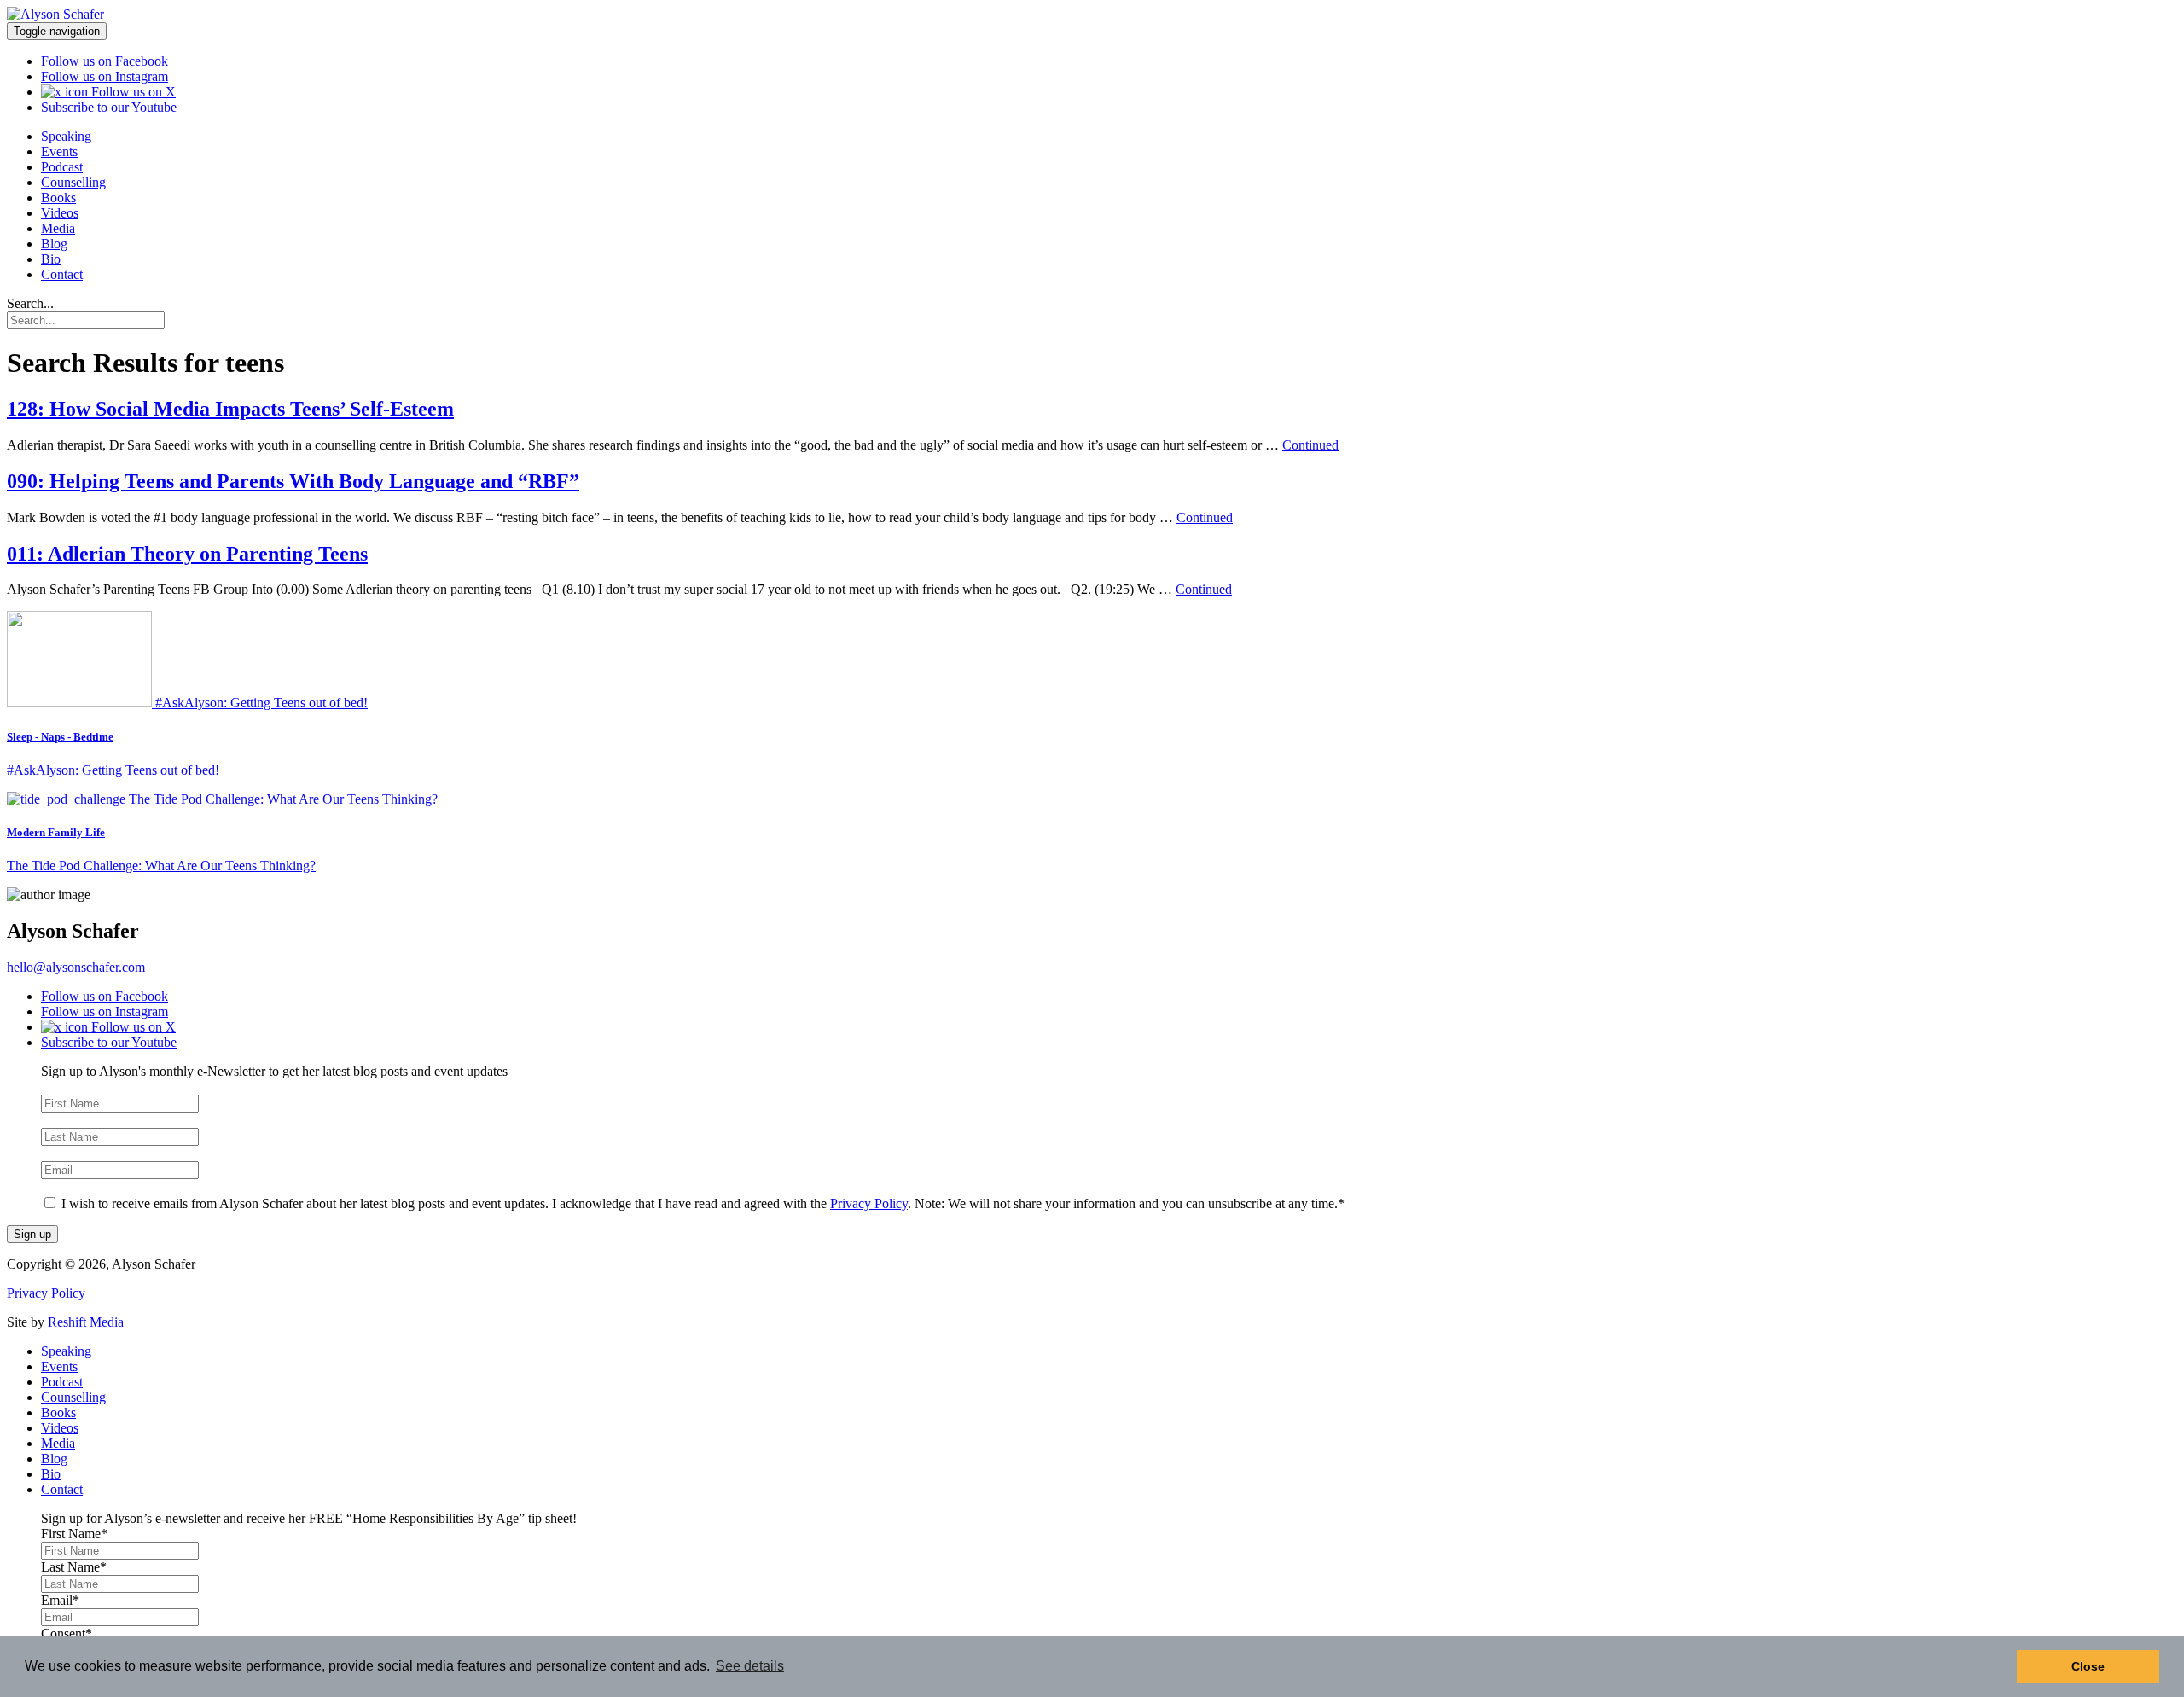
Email (60, 1153)
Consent (67, 1186)
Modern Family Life (56, 832)
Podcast (62, 167)
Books (58, 198)
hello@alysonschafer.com (76, 967)
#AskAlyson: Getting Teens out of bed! (113, 770)
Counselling (73, 182)
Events (59, 151)
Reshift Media (86, 1322)
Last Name (74, 1120)
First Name (74, 1087)
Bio (51, 259)
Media (58, 228)
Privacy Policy (869, 1203)
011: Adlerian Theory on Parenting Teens (187, 554)
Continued (1310, 445)
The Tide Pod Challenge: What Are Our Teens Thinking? (161, 866)
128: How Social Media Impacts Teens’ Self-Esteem (230, 409)
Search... (30, 303)
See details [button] (750, 1666)
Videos (60, 213)
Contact (62, 274)
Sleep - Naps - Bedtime (60, 737)
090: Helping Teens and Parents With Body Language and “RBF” (293, 481)
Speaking (66, 136)
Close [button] (2088, 1666)
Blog (54, 244)
